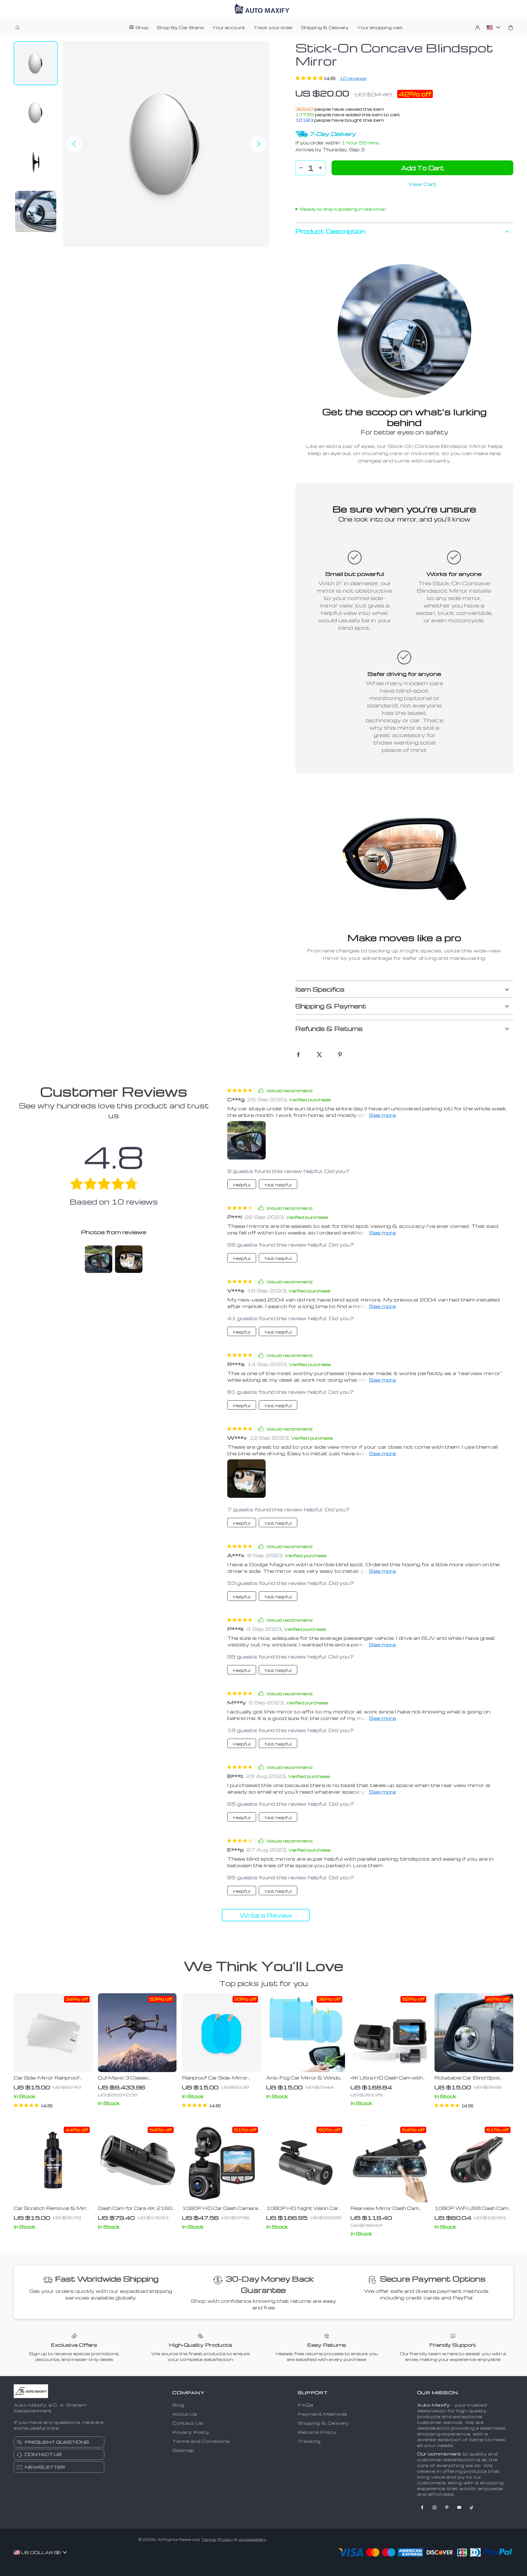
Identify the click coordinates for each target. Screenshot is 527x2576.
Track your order (273, 27)
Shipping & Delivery (325, 27)
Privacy (225, 2539)
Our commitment (439, 2454)
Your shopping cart (380, 27)
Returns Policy (317, 2432)
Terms (209, 2539)
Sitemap (183, 2450)
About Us (185, 2414)
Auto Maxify (434, 2405)
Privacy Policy (191, 2432)
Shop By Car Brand (180, 27)
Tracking (309, 2441)
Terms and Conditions (201, 2441)
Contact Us (188, 2423)
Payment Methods (323, 2414)
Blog (178, 2405)
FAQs (305, 2405)
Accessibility (252, 2539)
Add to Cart (422, 168)
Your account (229, 27)
